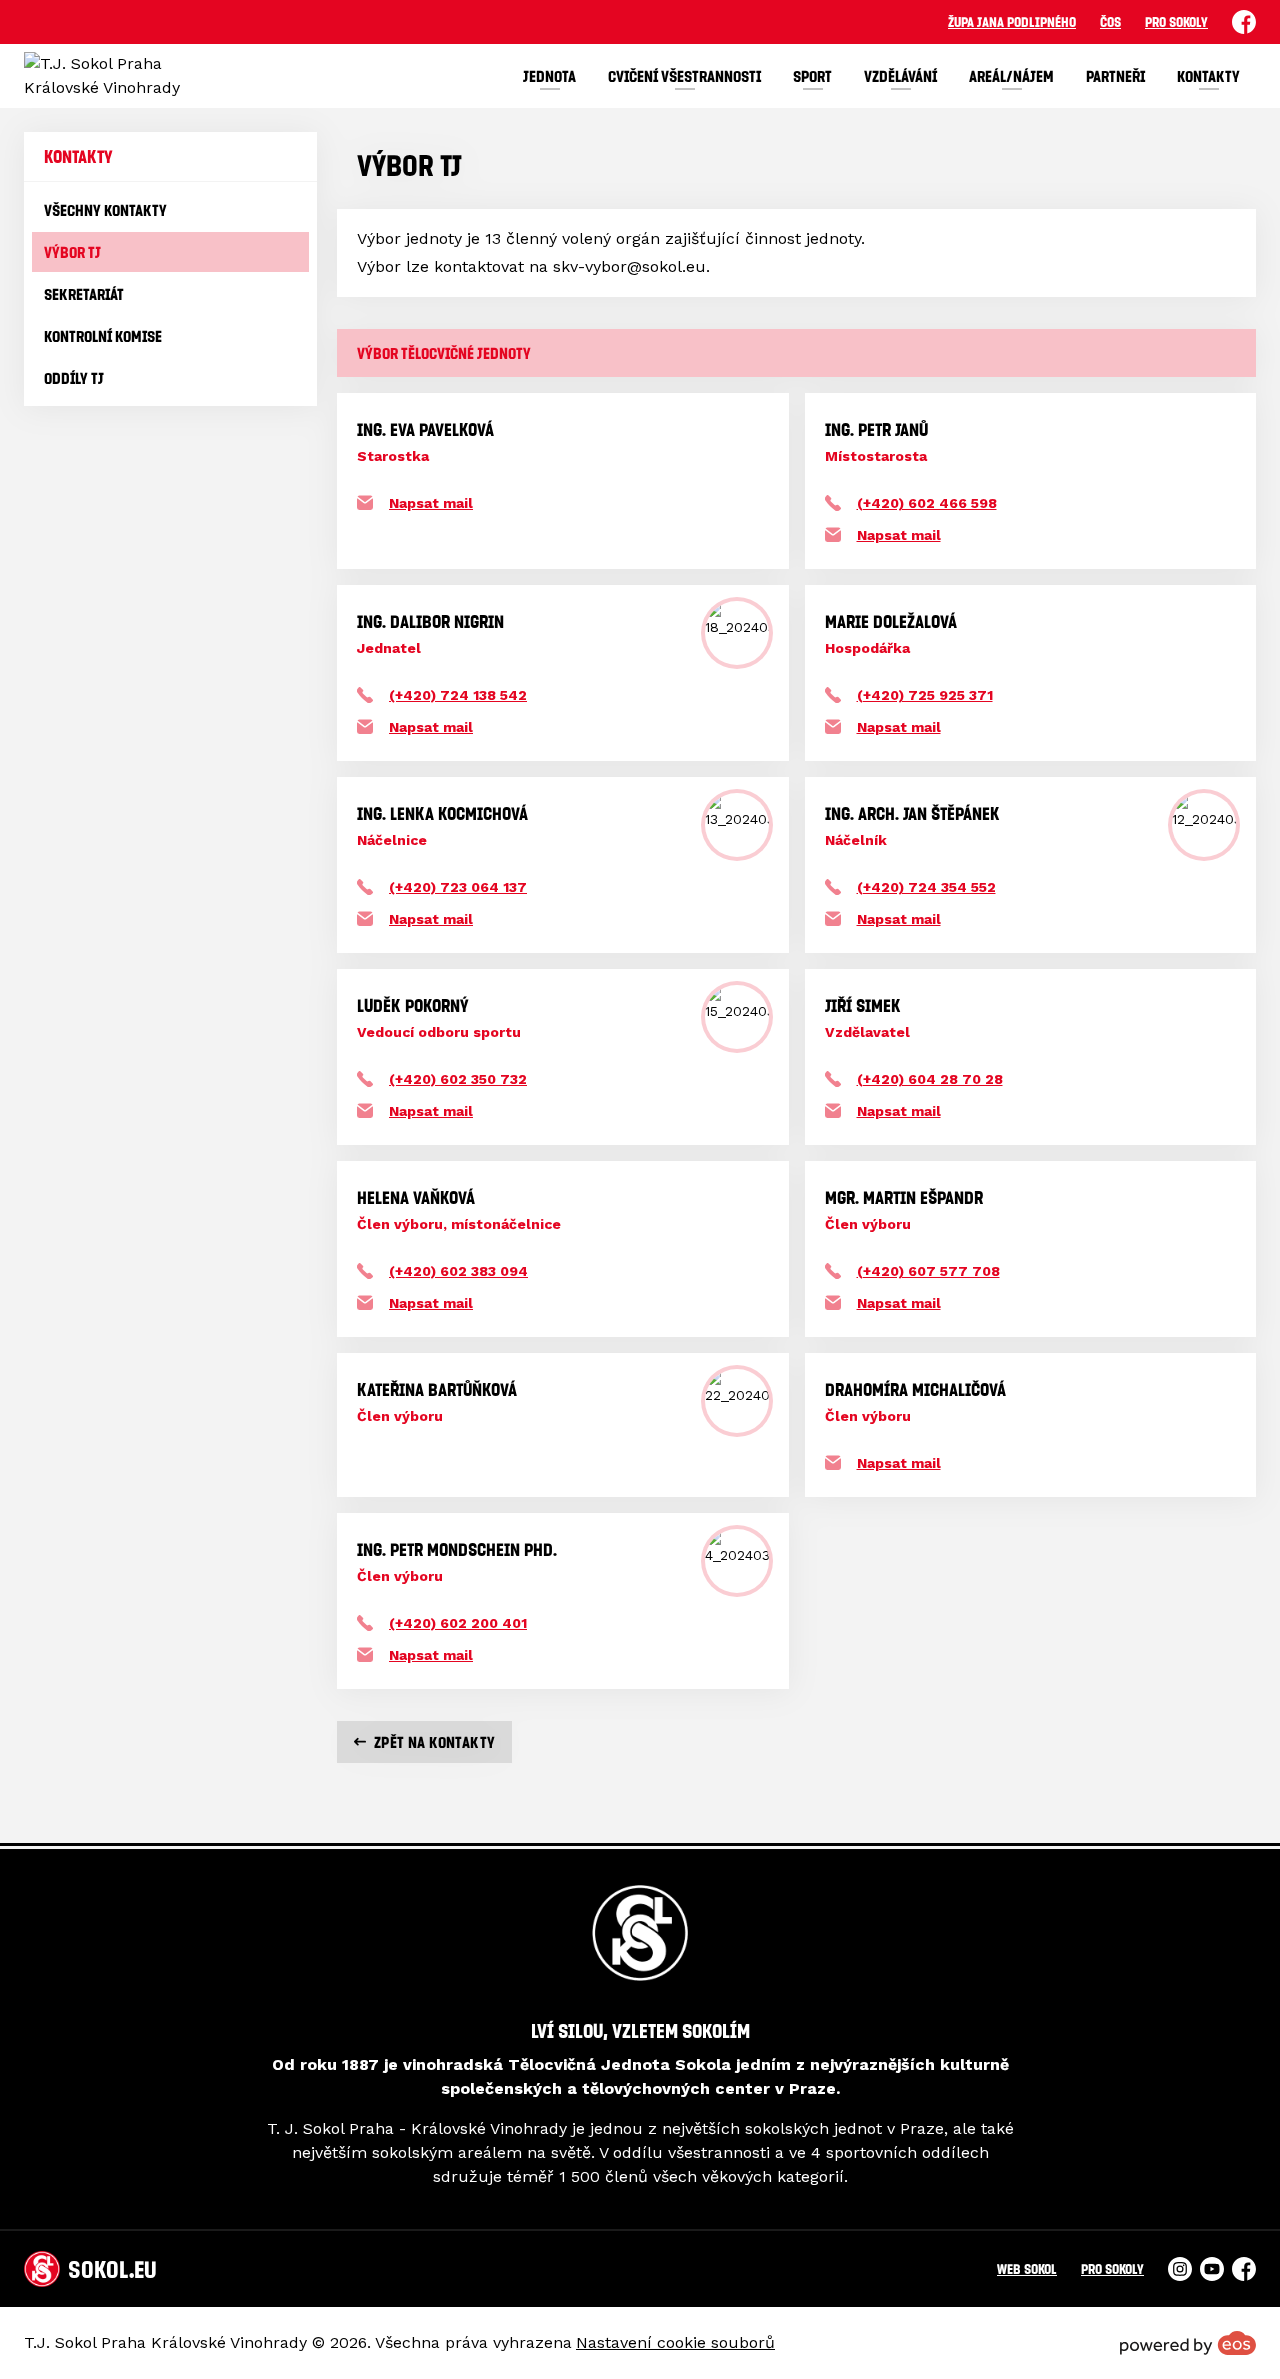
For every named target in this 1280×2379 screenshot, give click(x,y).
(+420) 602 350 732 (458, 1079)
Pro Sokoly (1176, 21)
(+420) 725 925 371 (925, 695)
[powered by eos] (1188, 2343)
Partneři (1115, 76)
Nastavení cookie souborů (675, 2342)
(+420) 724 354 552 (926, 887)
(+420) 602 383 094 (458, 1271)
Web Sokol (1027, 2268)
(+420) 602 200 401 (458, 1623)
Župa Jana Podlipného (1012, 21)
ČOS (1110, 21)
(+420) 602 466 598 (927, 503)
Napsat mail (431, 503)
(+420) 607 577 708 (928, 1271)
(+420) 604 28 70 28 (930, 1079)
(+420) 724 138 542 (458, 695)
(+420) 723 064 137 (458, 887)
